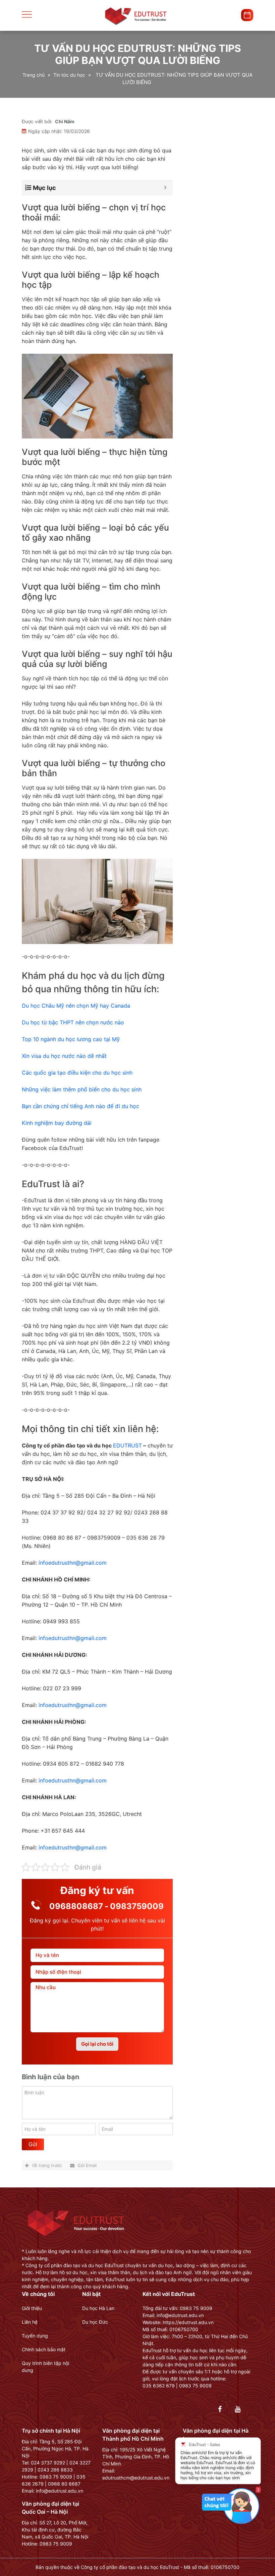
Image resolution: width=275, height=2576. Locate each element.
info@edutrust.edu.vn (60, 2491)
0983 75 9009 (56, 2477)
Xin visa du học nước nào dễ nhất (64, 1056)
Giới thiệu (32, 2308)
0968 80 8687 (64, 2484)
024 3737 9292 (48, 2463)
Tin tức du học (69, 75)
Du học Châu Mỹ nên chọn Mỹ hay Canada (76, 1006)
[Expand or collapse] (165, 188)
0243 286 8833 (55, 2470)
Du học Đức (95, 2322)
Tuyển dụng (35, 2336)
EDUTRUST (127, 1445)
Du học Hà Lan (98, 2308)
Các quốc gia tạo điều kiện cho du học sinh (77, 1073)
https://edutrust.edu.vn (188, 2322)
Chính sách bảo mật (44, 2349)
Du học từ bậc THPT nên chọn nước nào (73, 1022)
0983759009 (137, 1906)
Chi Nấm (65, 121)
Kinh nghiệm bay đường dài (57, 1123)
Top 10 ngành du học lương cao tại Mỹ (71, 1039)
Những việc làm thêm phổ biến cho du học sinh (82, 1089)
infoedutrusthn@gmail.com (73, 1563)
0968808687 (76, 1906)
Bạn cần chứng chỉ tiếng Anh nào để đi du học (80, 1106)
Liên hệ (30, 2322)
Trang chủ (34, 75)
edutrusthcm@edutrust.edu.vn (136, 2478)
